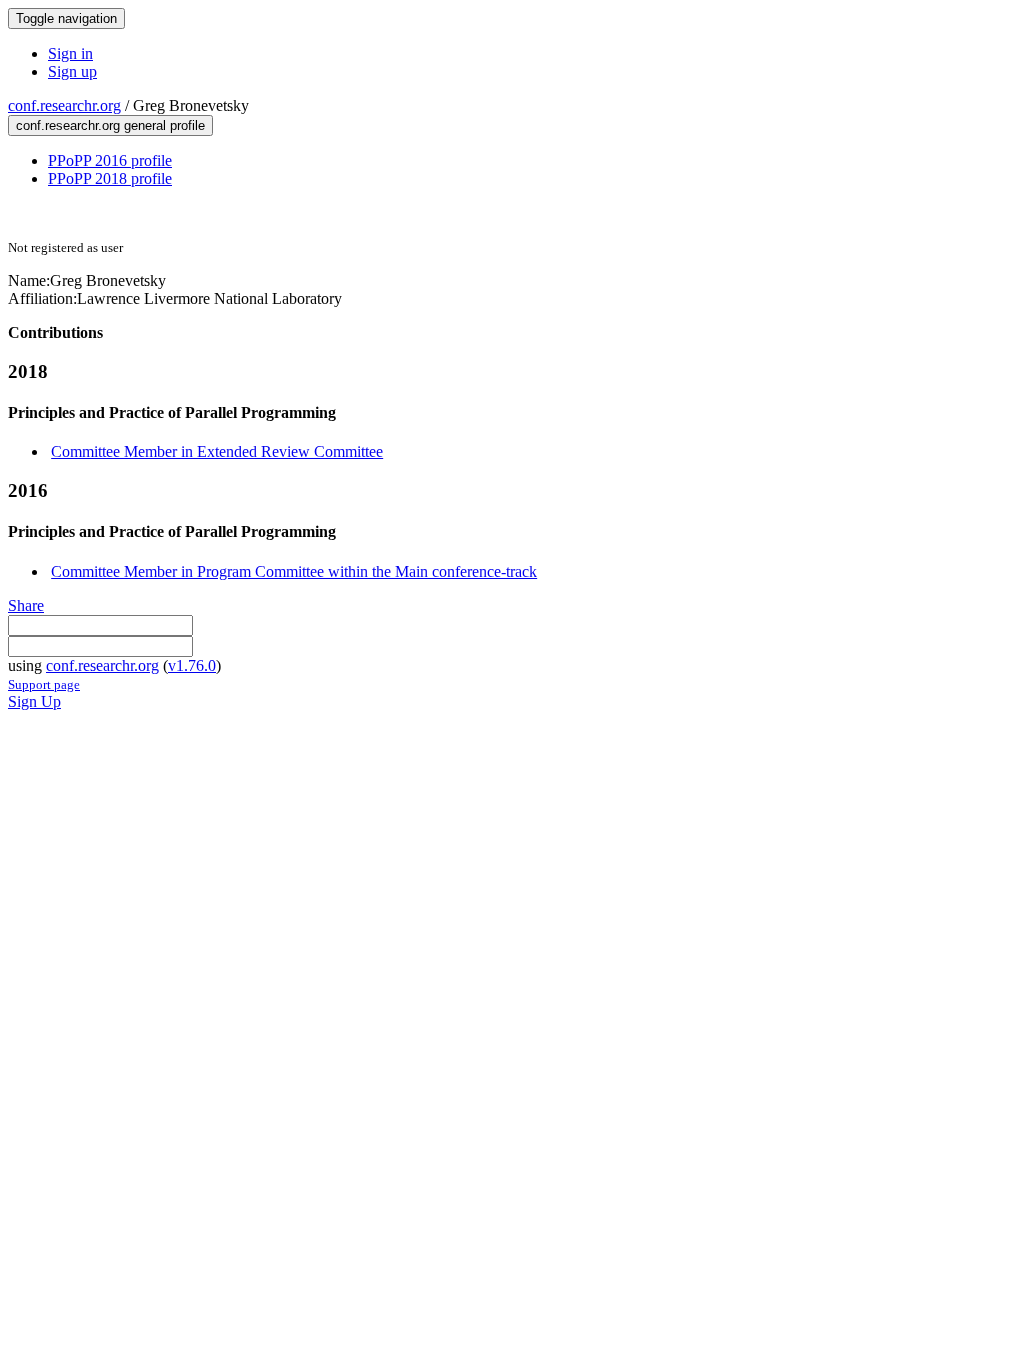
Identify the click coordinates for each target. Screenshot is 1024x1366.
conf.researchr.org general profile (110, 125)
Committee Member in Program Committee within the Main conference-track (294, 571)
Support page (44, 684)
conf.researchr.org (64, 105)
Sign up (72, 71)
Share (26, 605)
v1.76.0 (192, 665)
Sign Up (34, 701)
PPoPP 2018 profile (110, 178)
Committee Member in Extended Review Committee (217, 451)
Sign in (70, 53)
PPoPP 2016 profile (110, 160)
